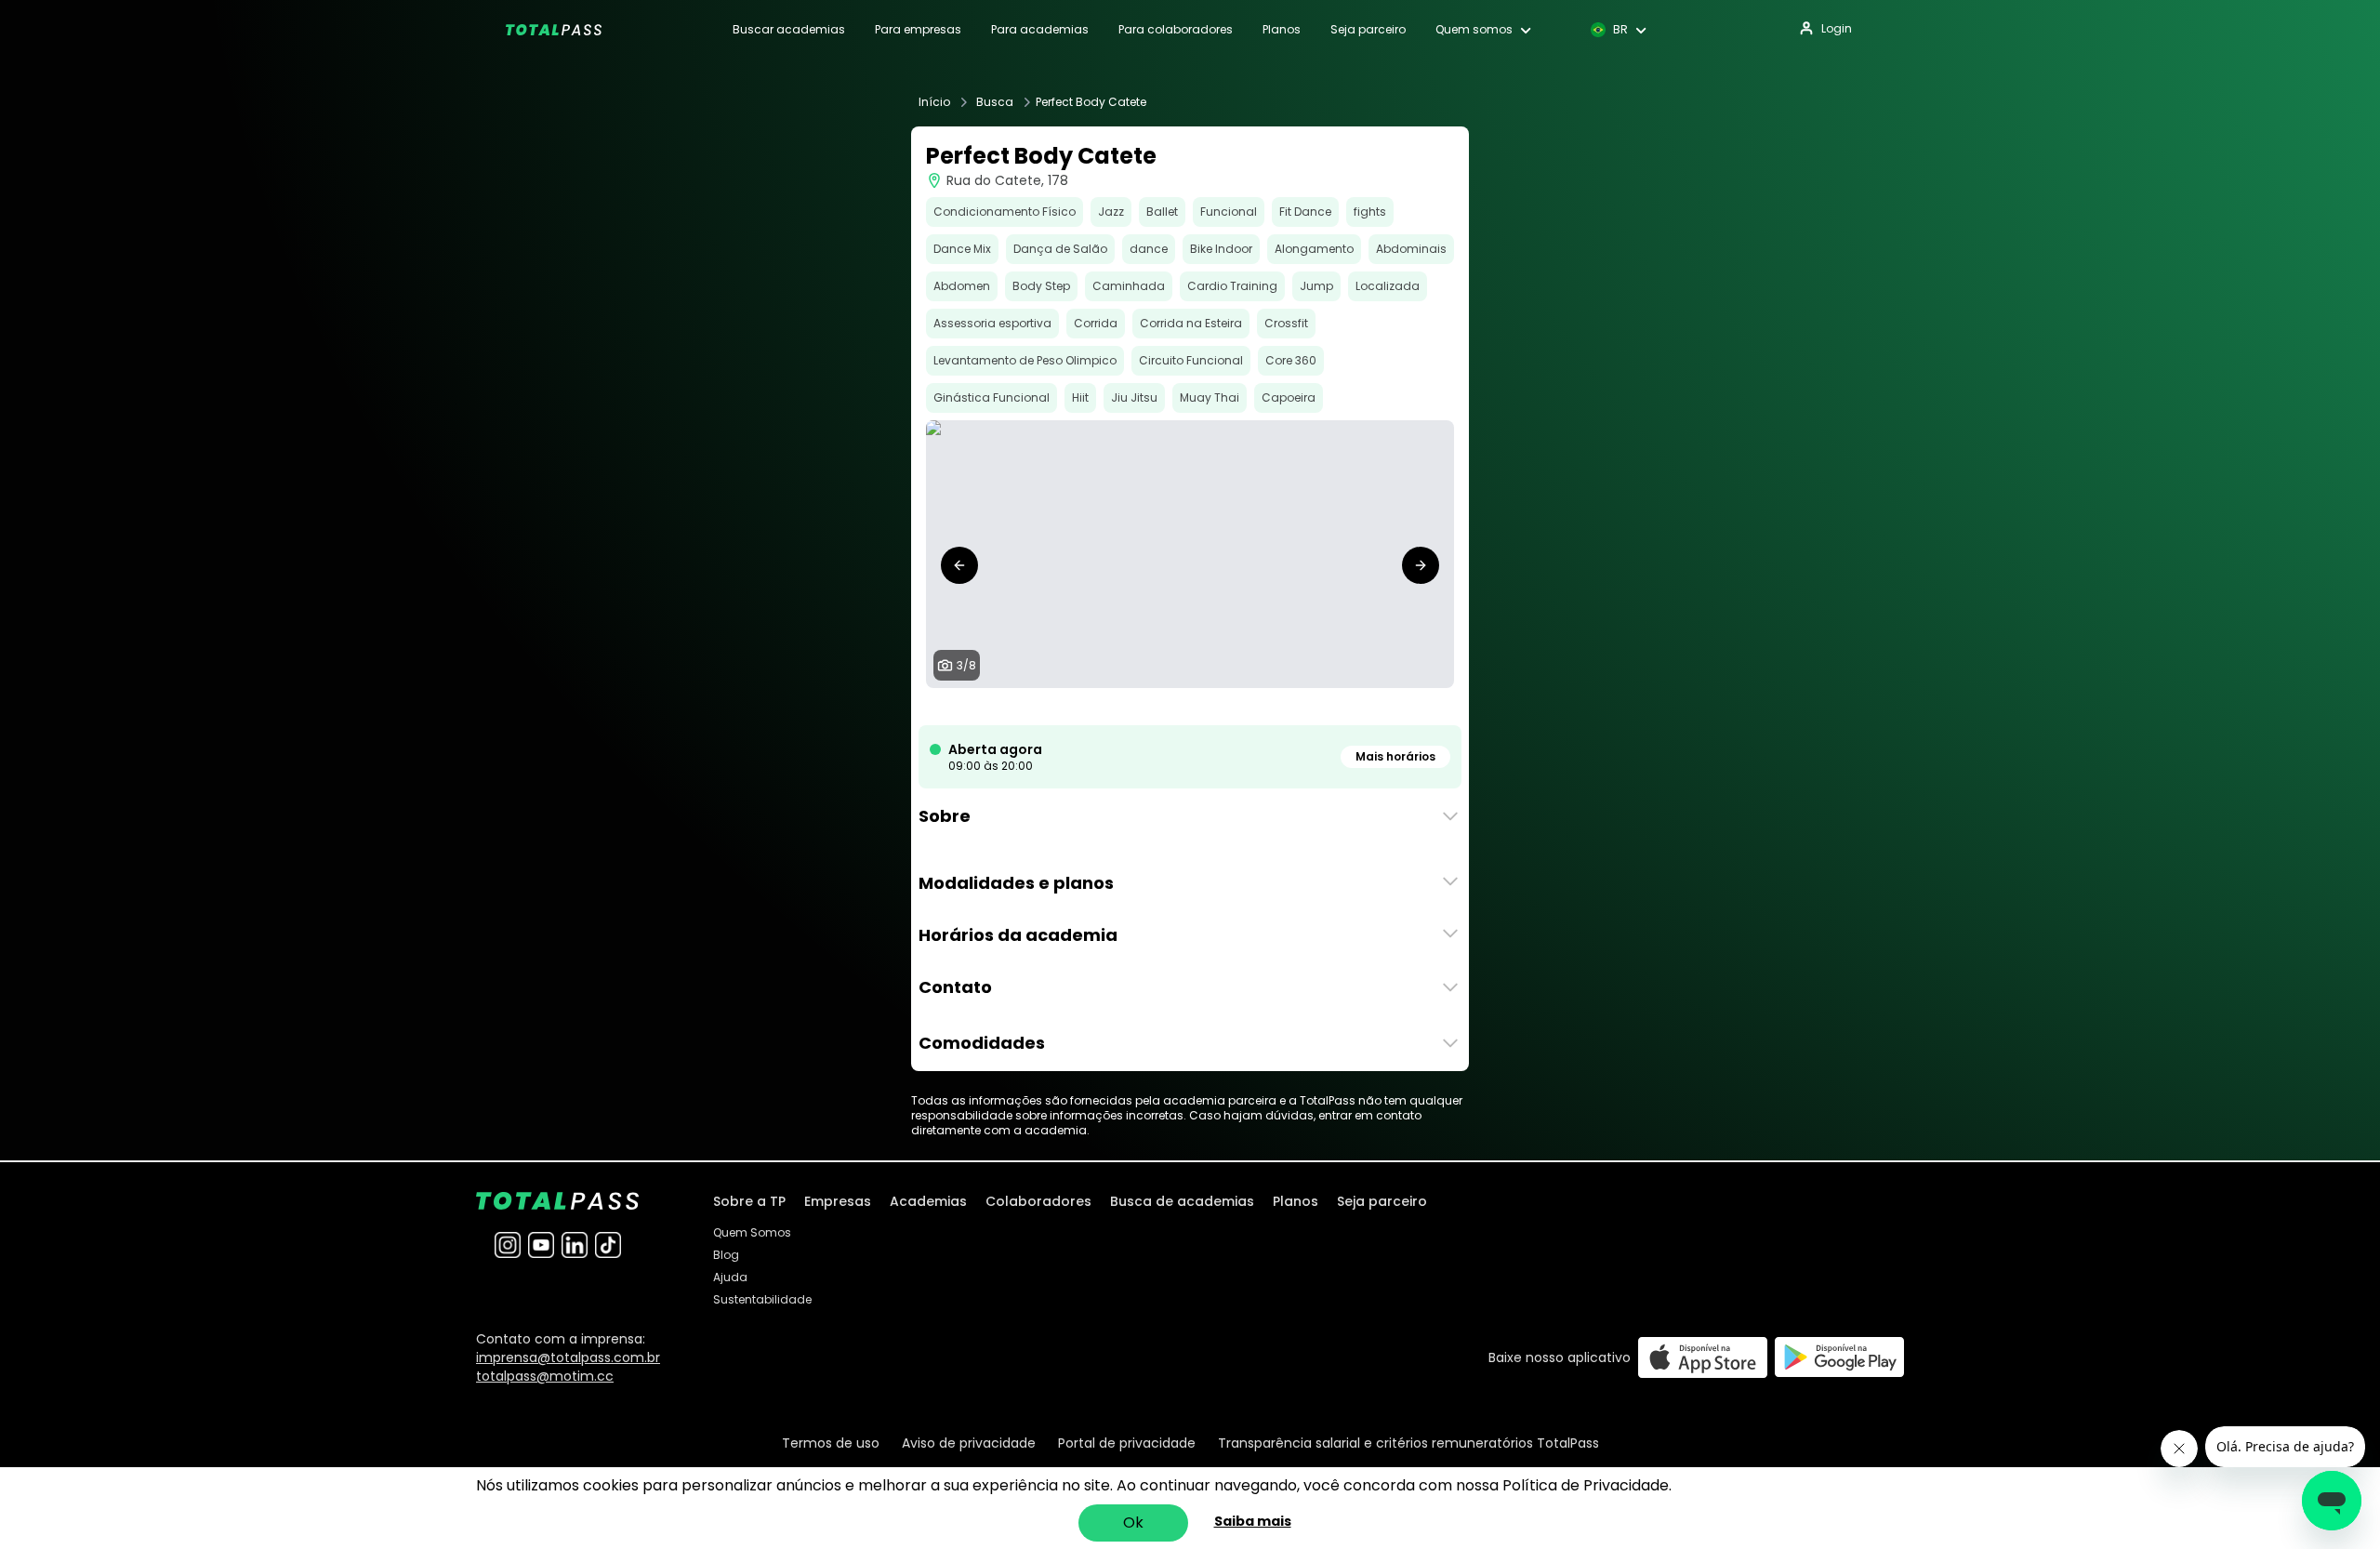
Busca (995, 102)
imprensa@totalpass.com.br (568, 1357)
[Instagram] (508, 1245)
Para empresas (918, 30)
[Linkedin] (575, 1245)
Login (1837, 28)
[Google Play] (1839, 1357)
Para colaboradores (1176, 30)
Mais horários (1395, 756)
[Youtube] (541, 1245)
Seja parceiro (1368, 30)
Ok (1133, 1523)
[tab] (1138, 707)
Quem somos (1474, 30)
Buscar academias (789, 30)
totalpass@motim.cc (545, 1376)
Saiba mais (1253, 1521)
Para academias (1040, 30)
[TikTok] (608, 1245)
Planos (1282, 30)
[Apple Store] (1703, 1357)
